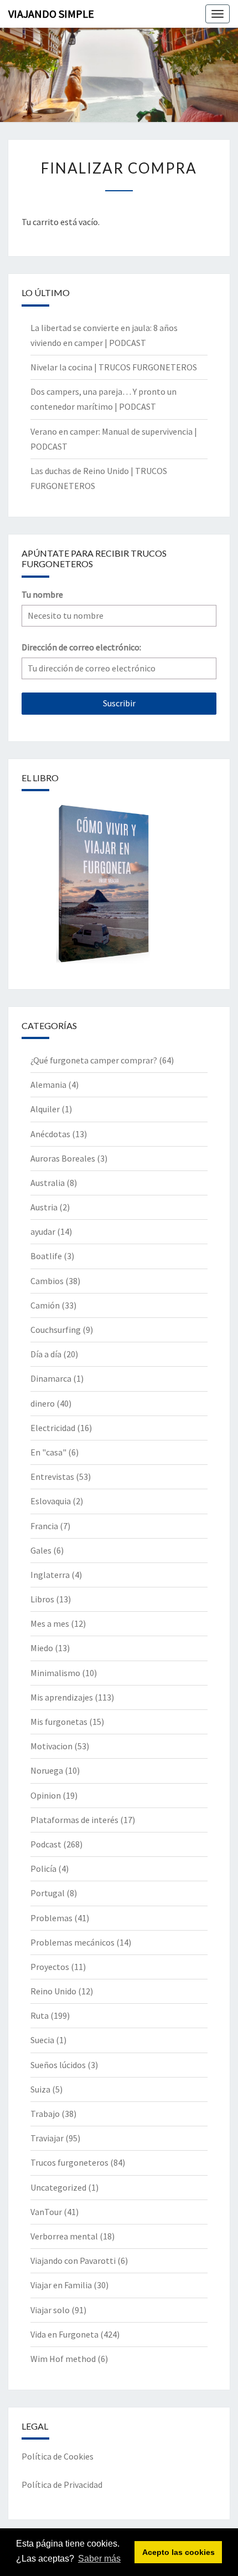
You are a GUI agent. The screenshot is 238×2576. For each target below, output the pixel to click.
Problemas (51, 1918)
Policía (43, 1869)
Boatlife (46, 1256)
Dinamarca (51, 1378)
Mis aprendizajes (62, 1697)
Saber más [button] (99, 2559)
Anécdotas (50, 1134)
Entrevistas (52, 1477)
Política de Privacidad (62, 2485)
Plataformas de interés (74, 1820)
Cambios (47, 1281)
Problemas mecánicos (73, 1942)
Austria (44, 1207)
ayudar (43, 1231)
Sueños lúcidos (58, 2065)
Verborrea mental (64, 2236)
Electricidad (53, 1428)
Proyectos (50, 1967)
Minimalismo (55, 1673)
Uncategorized (58, 2187)
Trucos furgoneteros (69, 2162)
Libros (42, 1599)
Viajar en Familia (61, 2285)
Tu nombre (42, 594)
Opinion (46, 1795)
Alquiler (45, 1109)
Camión (45, 1305)
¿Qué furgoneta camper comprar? (94, 1060)
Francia (44, 1526)
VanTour (46, 2212)
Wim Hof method (63, 2359)
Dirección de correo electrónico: (81, 647)
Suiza (40, 2089)
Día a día (46, 1354)
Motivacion (51, 1746)
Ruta (40, 2015)
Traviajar (47, 2138)
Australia (48, 1183)
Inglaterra (50, 1575)
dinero (43, 1403)
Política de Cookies (58, 2456)
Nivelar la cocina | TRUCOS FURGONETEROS (114, 367)
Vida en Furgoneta (64, 2334)
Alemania (48, 1085)
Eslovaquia (51, 1501)
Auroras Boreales (63, 1158)
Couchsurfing (56, 1330)
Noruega (47, 1770)
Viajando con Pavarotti (73, 2261)
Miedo (42, 1648)
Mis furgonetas (59, 1722)
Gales (41, 1550)
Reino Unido (53, 1991)
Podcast (46, 1844)
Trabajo (45, 2114)
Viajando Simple (51, 14)
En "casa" (48, 1452)
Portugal (48, 1893)
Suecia (42, 2040)
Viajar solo (50, 2310)
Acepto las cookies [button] (178, 2552)
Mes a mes (50, 1623)
